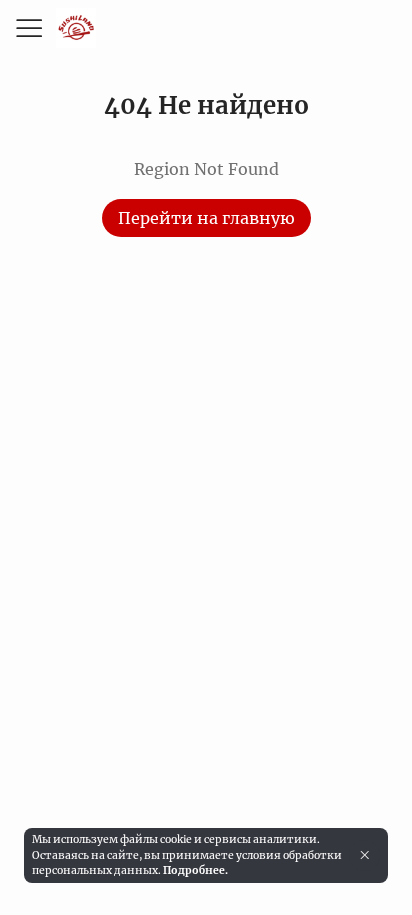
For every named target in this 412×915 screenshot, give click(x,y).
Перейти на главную (206, 218)
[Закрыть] (364, 855)
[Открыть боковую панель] (28, 28)
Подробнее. (195, 870)
